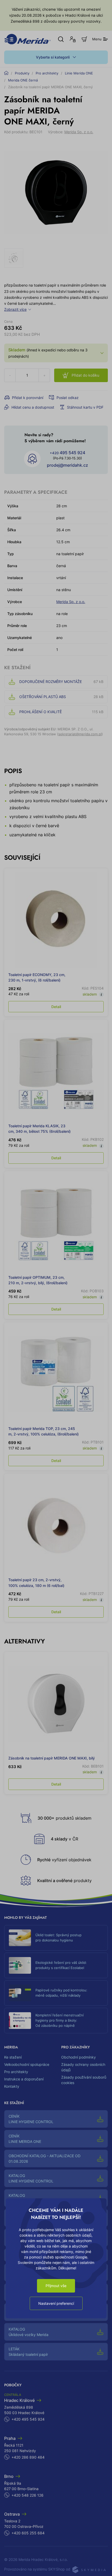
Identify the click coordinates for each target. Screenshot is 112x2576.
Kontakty (12, 2086)
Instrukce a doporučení (24, 2079)
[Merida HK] (27, 39)
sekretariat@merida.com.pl (80, 734)
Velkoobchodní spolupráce (27, 2064)
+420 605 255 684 (28, 2533)
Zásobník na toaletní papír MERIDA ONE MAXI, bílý (52, 1758)
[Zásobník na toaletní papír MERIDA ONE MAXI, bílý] (56, 1704)
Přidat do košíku (85, 375)
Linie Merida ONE (79, 73)
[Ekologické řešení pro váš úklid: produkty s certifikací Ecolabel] (20, 1965)
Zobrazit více (15, 309)
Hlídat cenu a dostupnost (33, 407)
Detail (56, 1007)
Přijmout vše (56, 2286)
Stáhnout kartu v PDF (85, 407)
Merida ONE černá (23, 80)
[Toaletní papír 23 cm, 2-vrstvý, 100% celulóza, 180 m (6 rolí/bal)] (56, 1525)
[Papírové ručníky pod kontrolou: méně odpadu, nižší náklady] (20, 1993)
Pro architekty (47, 73)
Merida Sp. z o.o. (79, 132)
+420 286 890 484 (28, 2457)
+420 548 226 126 (27, 2495)
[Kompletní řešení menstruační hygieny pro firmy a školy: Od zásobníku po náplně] (20, 2021)
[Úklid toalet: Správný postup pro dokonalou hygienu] (20, 1938)
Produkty (22, 73)
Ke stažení (13, 2057)
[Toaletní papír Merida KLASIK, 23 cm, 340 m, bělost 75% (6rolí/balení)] (56, 1071)
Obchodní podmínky (79, 2057)
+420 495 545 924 (28, 2419)
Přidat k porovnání (28, 398)
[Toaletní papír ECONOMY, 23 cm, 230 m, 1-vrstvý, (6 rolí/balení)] (56, 920)
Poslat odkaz (68, 398)
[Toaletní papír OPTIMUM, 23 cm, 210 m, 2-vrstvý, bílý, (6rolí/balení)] (56, 1223)
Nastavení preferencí (56, 2303)
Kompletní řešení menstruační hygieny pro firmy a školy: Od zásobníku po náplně (60, 2020)
